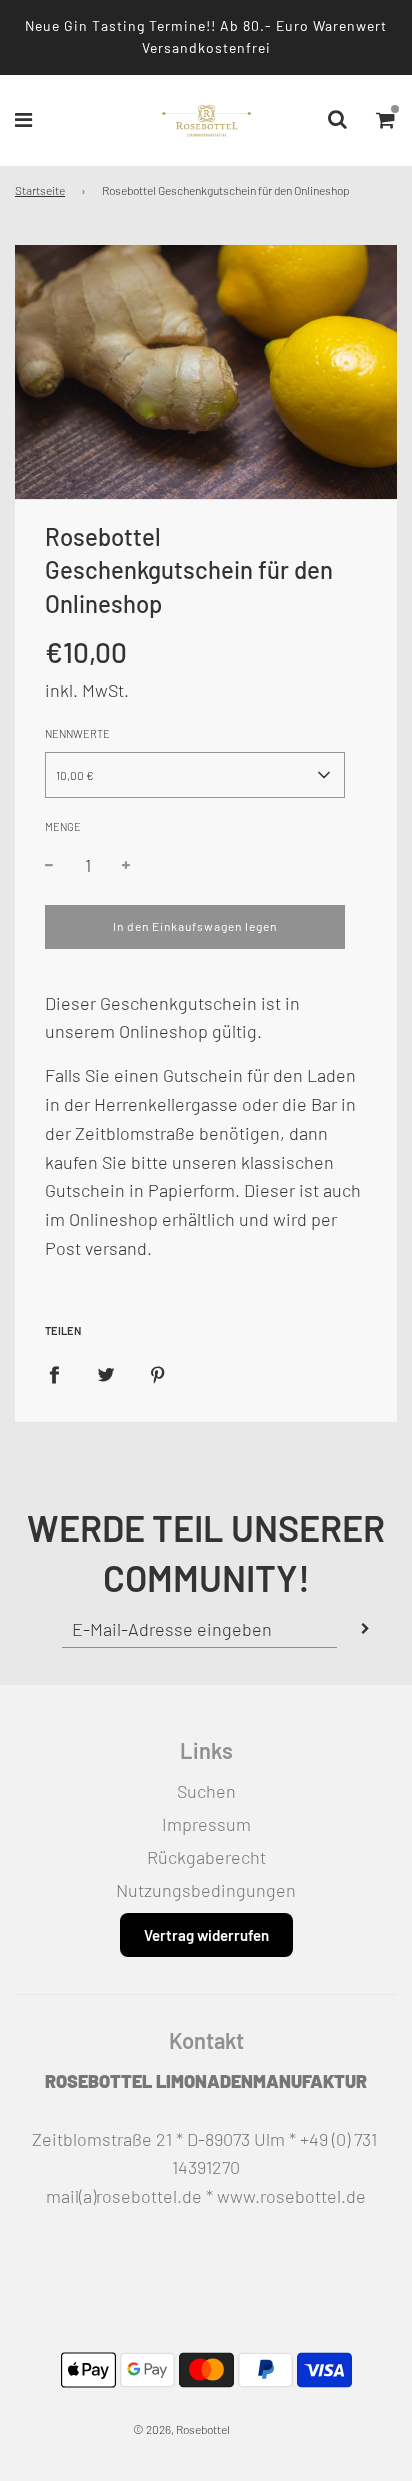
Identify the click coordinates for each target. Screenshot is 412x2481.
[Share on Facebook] (54, 1373)
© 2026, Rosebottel (181, 2429)
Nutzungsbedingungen (206, 1890)
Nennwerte (77, 733)
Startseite (40, 190)
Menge (63, 826)
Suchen (206, 1791)
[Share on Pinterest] (158, 1373)
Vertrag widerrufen (206, 1935)
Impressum (206, 1824)
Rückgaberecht (206, 1857)
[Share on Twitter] (106, 1373)
